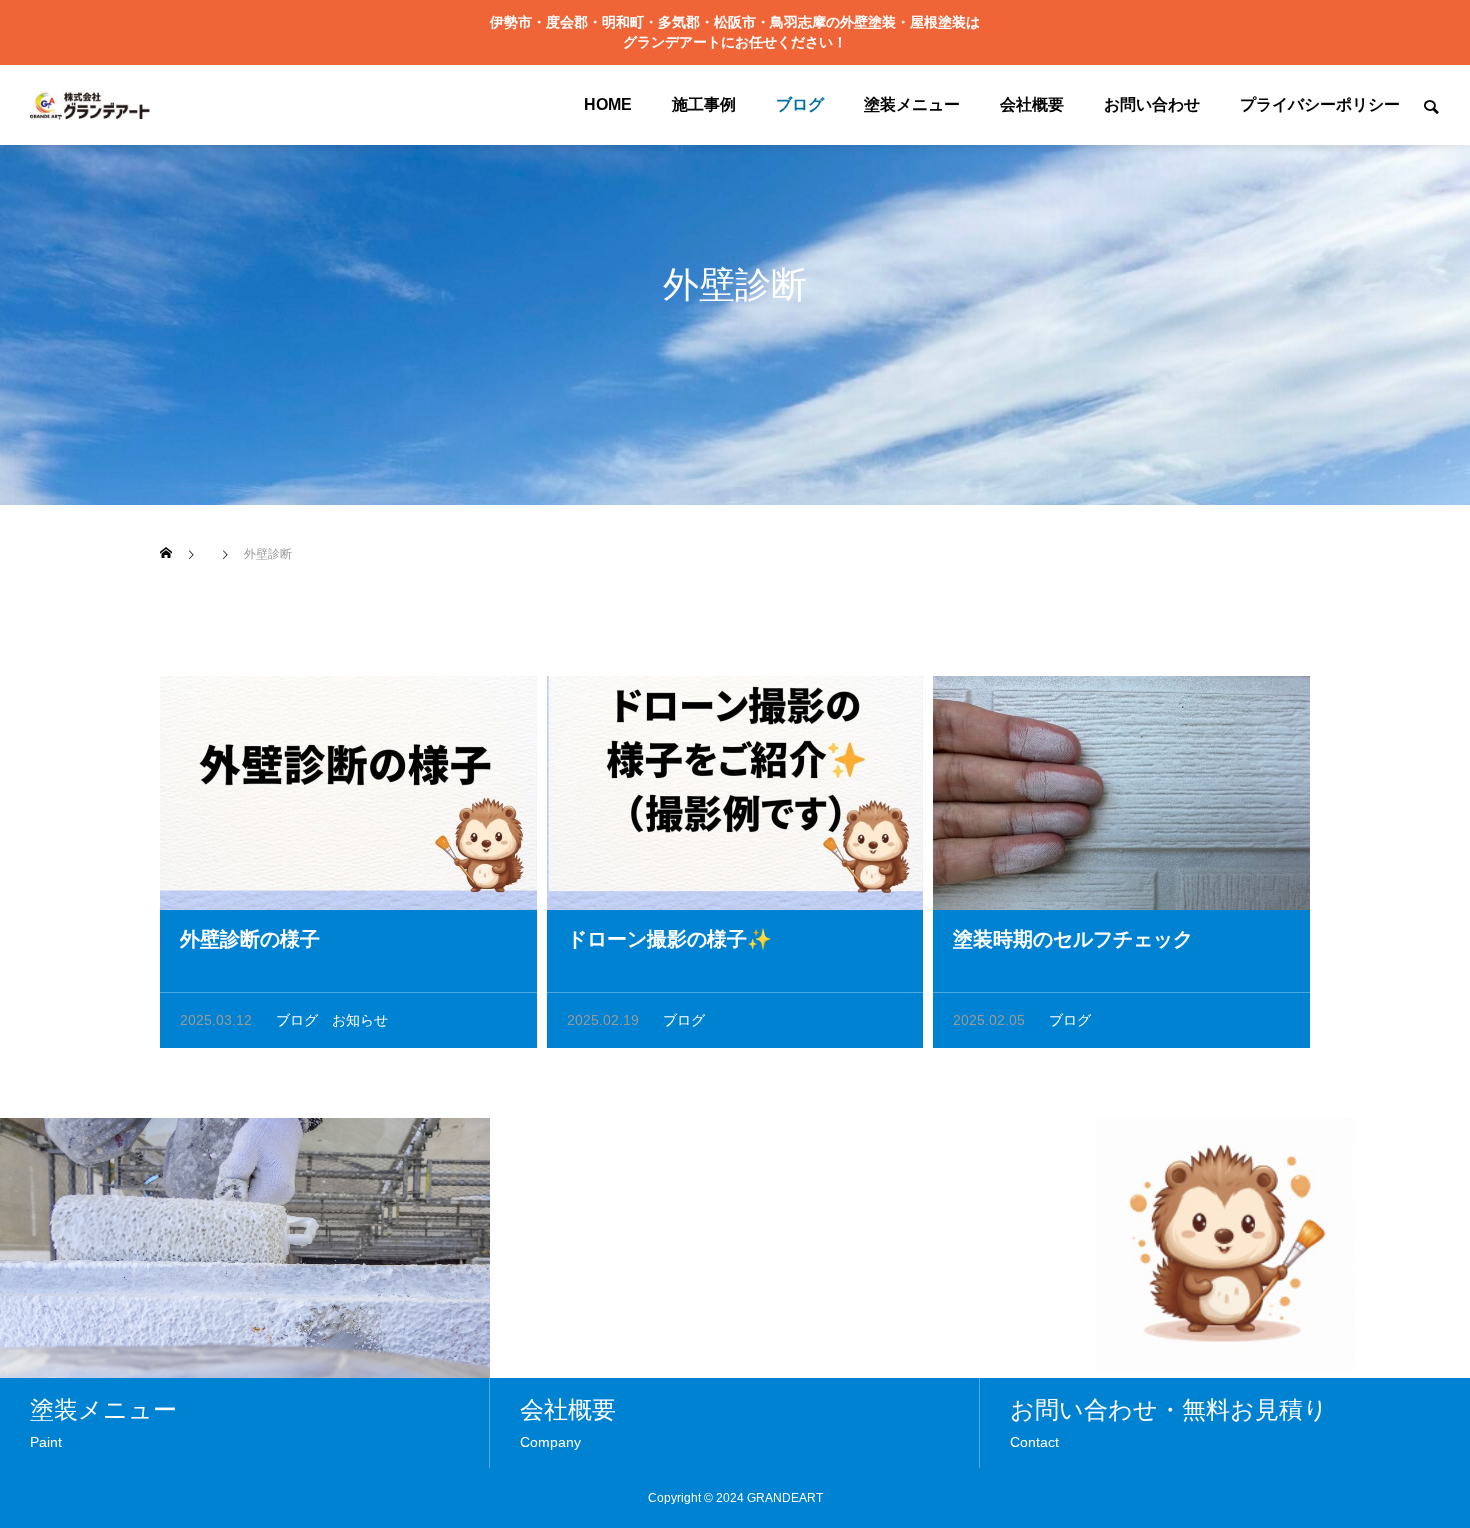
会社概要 (1032, 104)
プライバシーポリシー (1320, 104)
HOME (608, 104)
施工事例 (704, 104)
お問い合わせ (1152, 104)
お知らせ (360, 1020)
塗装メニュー (912, 104)
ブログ (800, 104)
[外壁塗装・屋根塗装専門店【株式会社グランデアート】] (90, 105)
